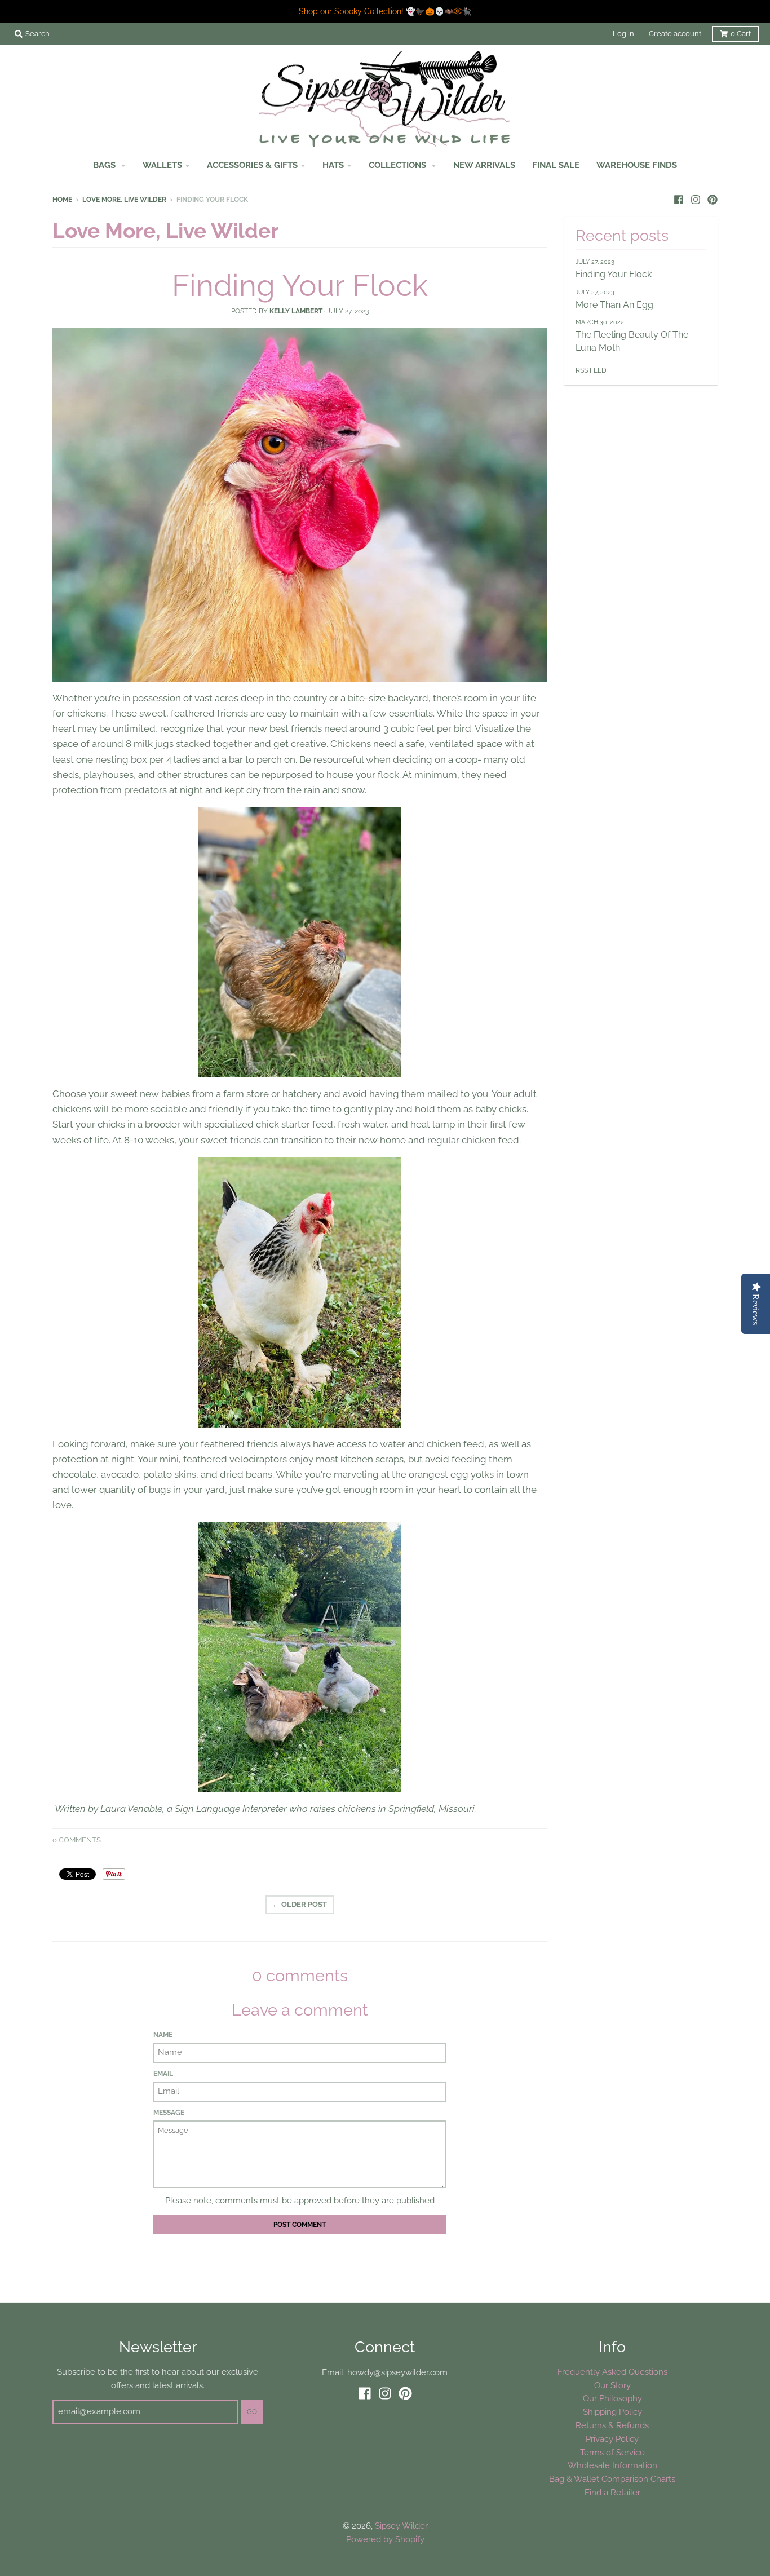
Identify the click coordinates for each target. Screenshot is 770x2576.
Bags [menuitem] (105, 165)
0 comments (77, 1840)
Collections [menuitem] (399, 165)
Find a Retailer (612, 2492)
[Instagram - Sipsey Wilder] (696, 199)
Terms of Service (612, 2452)
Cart (741, 34)
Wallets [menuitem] (162, 165)
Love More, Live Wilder (124, 200)
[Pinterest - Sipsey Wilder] (713, 199)
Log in (623, 34)
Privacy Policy (612, 2439)
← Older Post (300, 1904)
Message (169, 2113)
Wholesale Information (612, 2465)
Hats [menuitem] (333, 165)
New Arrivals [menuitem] (484, 165)
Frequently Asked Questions (612, 2372)
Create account (675, 34)
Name (163, 2035)
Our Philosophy (612, 2398)
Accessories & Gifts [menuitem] (252, 165)
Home (62, 200)
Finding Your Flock (300, 285)
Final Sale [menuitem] (556, 165)
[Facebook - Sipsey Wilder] (679, 199)
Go (252, 2412)
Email (163, 2074)
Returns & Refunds (612, 2425)
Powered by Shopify (385, 2539)
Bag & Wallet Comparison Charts (612, 2479)
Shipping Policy (612, 2412)
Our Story (612, 2385)
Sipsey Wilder (401, 2526)
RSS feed (591, 370)
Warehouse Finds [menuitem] (637, 165)
